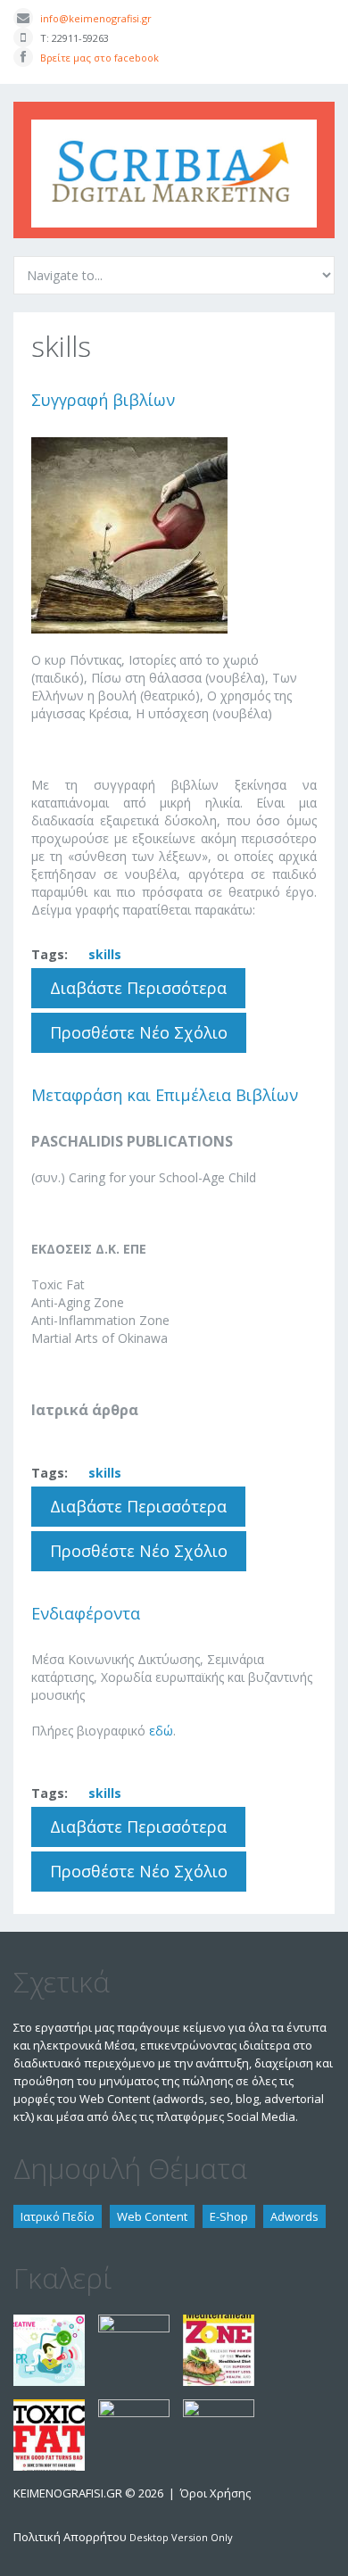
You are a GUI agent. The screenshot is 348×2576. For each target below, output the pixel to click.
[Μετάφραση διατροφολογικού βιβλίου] (219, 2323)
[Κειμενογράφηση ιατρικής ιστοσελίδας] (134, 2408)
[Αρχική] (174, 128)
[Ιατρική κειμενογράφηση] (219, 2408)
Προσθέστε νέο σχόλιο (139, 1032)
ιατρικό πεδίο (58, 2216)
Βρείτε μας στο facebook (99, 58)
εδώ (161, 1731)
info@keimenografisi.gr (96, 18)
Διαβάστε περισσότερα (148, 993)
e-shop (229, 2216)
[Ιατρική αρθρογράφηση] (134, 2323)
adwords (294, 2216)
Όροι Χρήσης (215, 2493)
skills (105, 954)
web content (152, 2216)
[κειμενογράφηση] (49, 2323)
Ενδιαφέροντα (86, 1613)
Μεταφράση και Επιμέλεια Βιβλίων (165, 1095)
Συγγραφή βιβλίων (103, 400)
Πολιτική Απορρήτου (70, 2537)
